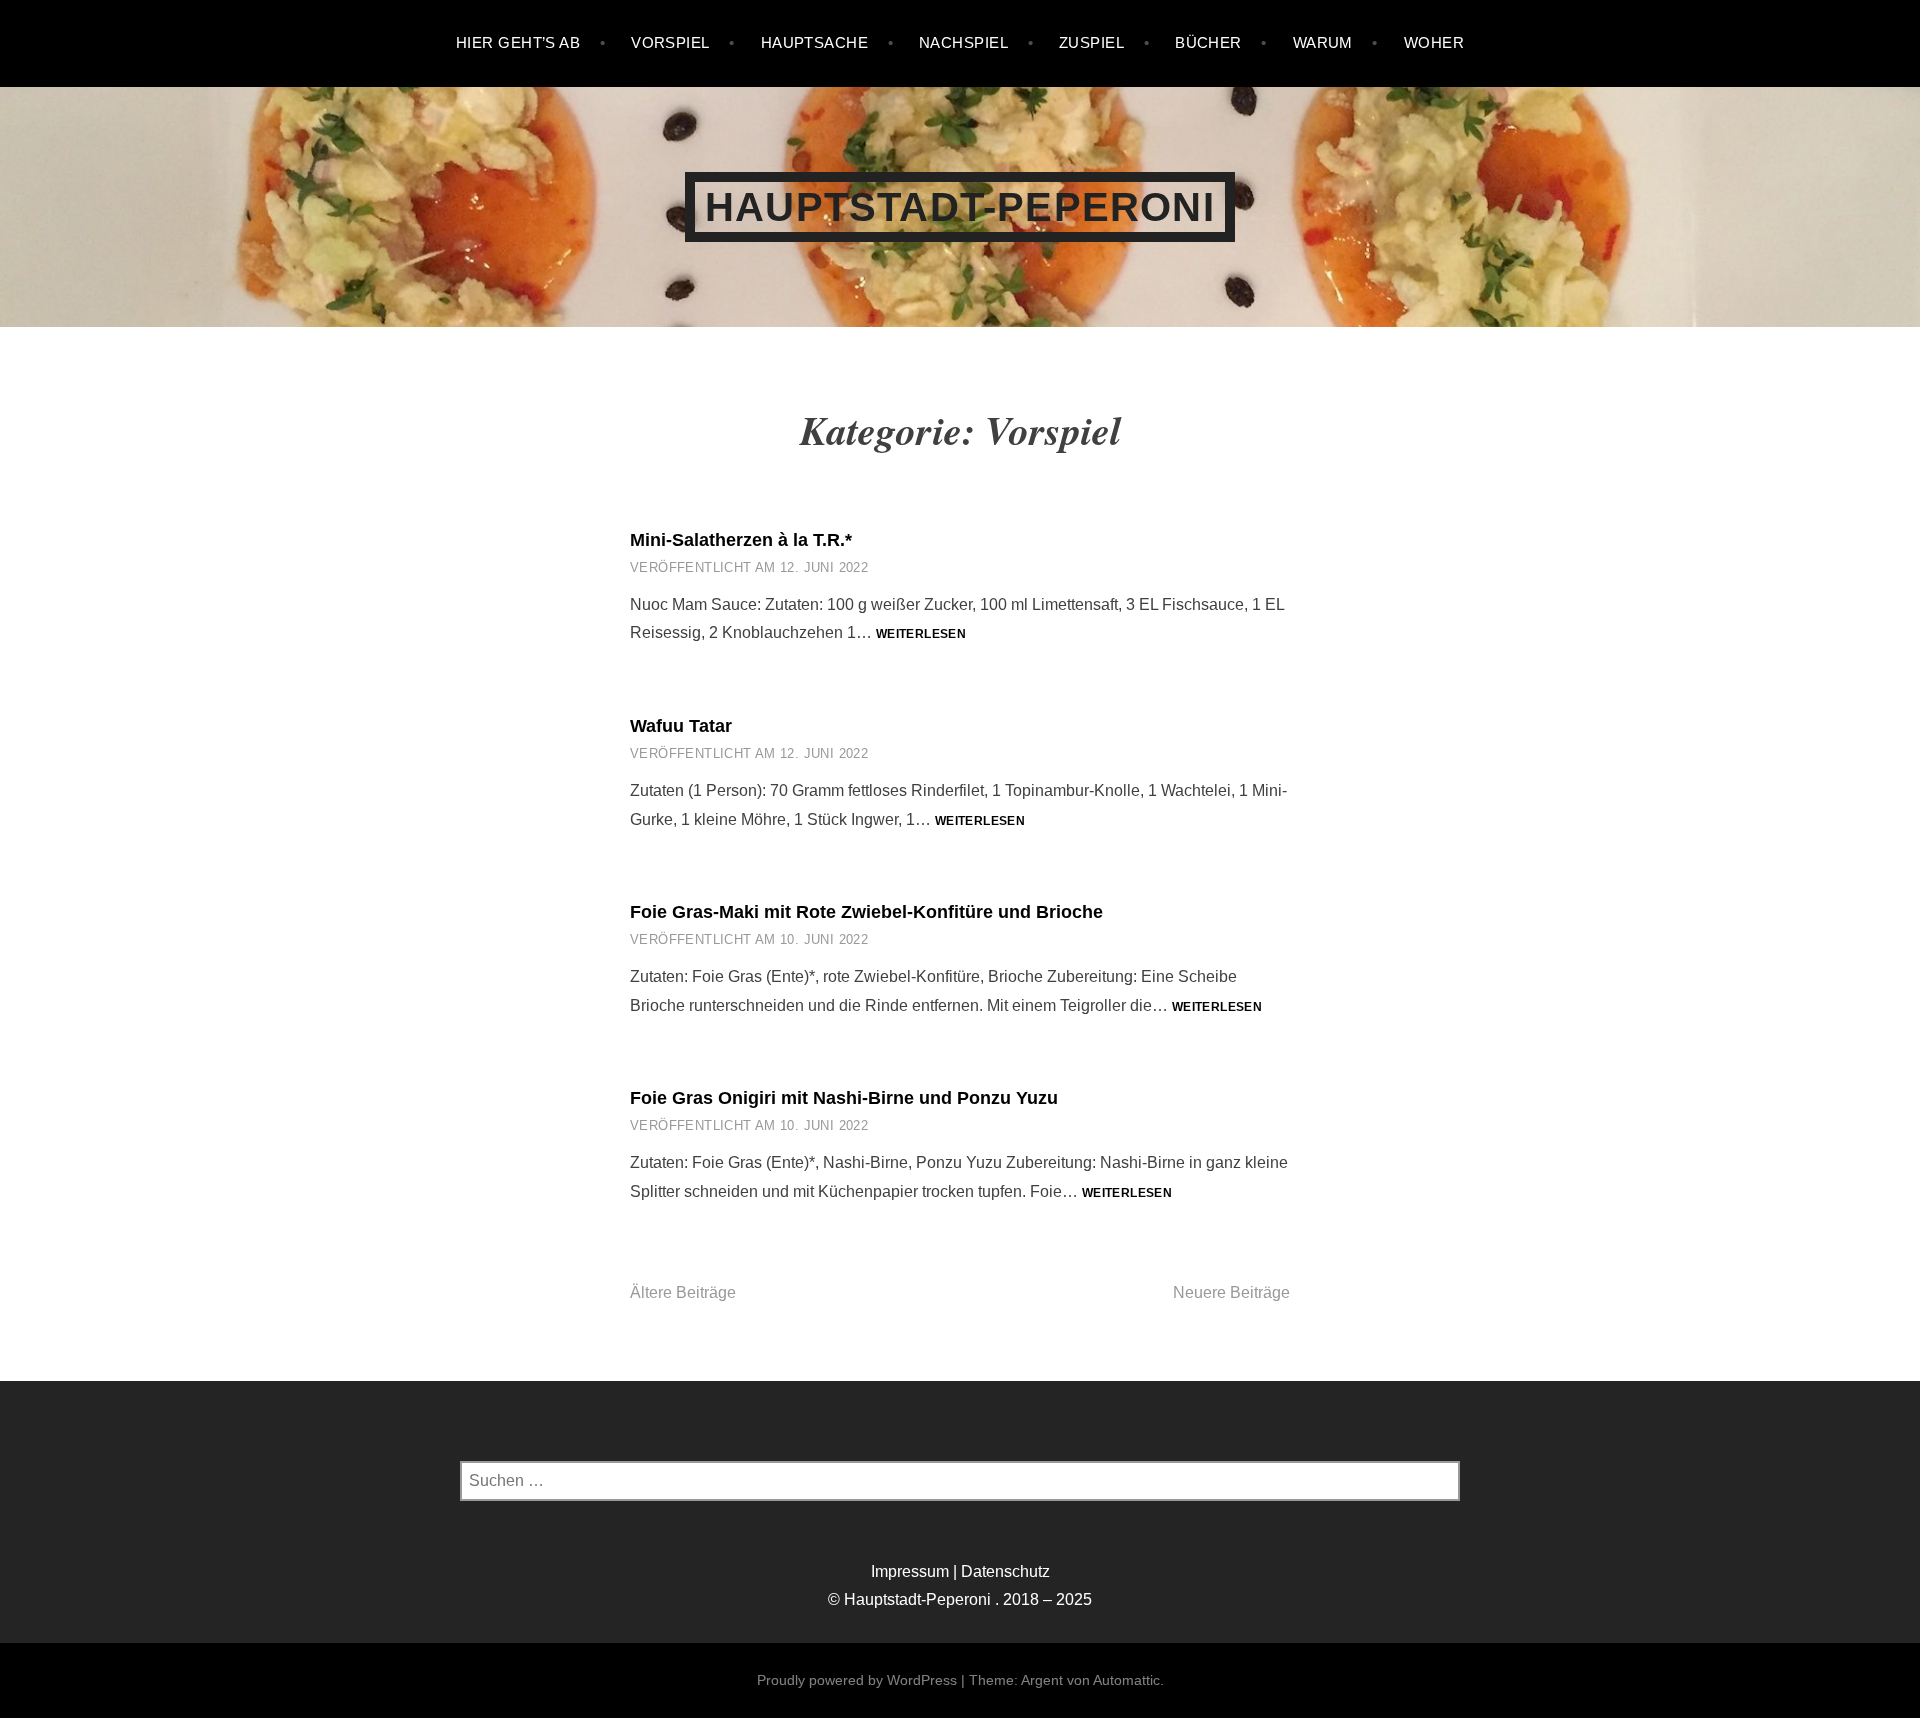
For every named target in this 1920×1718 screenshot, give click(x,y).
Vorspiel (670, 42)
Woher (1434, 42)
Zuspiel (1091, 42)
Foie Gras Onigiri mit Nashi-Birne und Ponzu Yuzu (844, 1098)
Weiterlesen (921, 635)
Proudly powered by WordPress (857, 1680)
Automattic (1126, 1680)
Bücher (1208, 42)
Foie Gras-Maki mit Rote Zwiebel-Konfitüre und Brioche (866, 912)
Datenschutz (1005, 1571)
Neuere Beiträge (1231, 1292)
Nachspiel (963, 42)
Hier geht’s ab (518, 42)
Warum (1323, 42)
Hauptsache (815, 42)
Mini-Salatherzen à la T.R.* (741, 540)
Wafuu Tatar (681, 726)
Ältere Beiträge (683, 1292)
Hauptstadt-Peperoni (960, 207)
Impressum (910, 1571)
